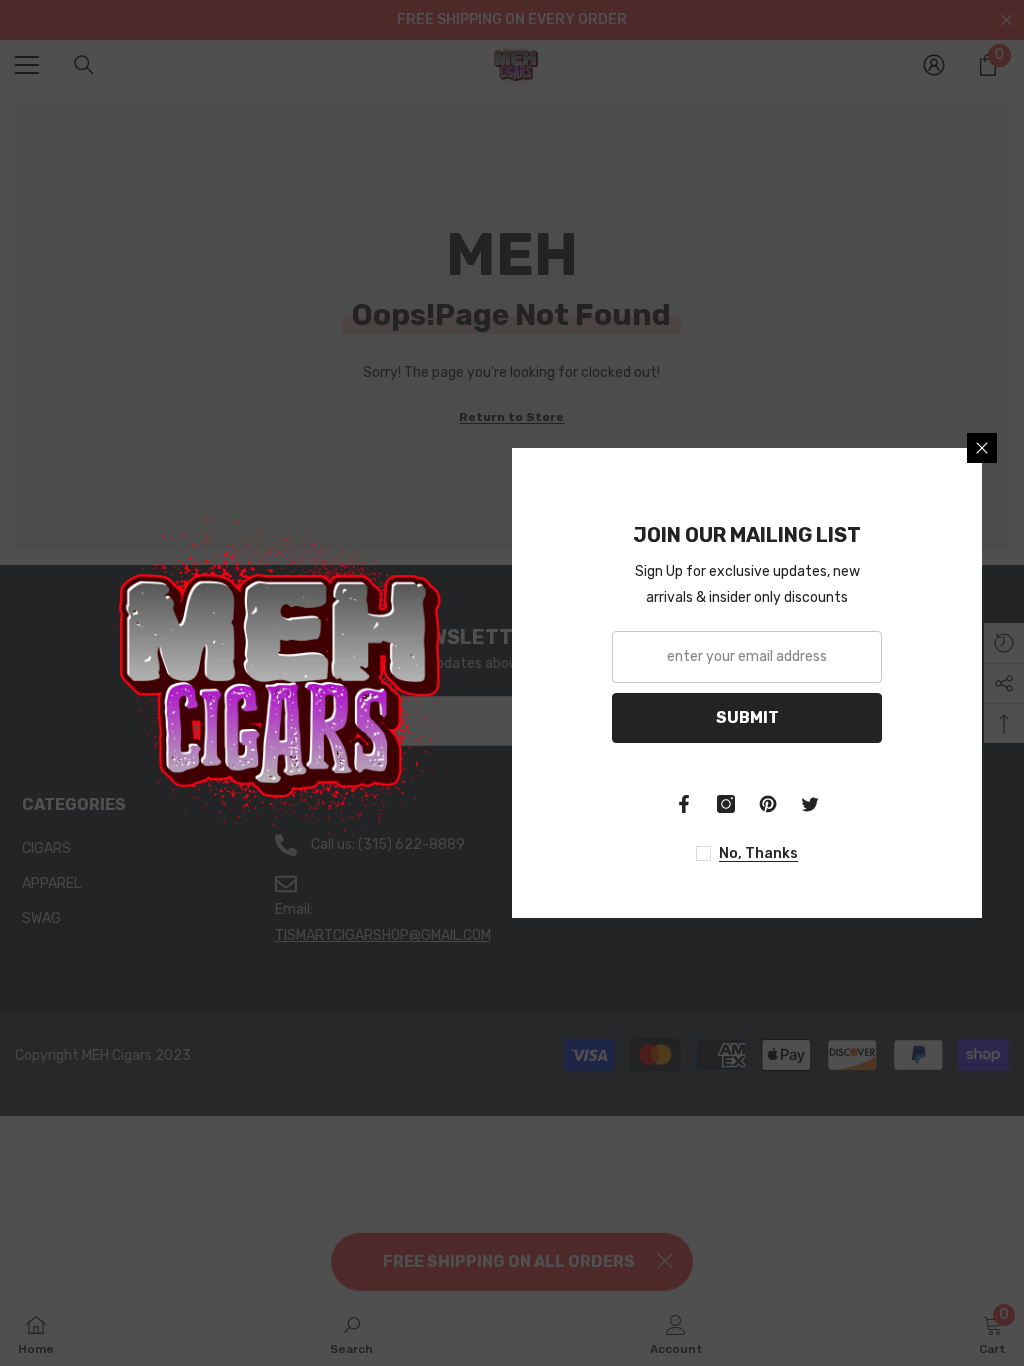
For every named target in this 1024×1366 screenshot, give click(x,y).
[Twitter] (810, 804)
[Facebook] (684, 804)
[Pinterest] (768, 804)
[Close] (982, 448)
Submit (747, 717)
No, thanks (758, 853)
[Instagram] (726, 804)
